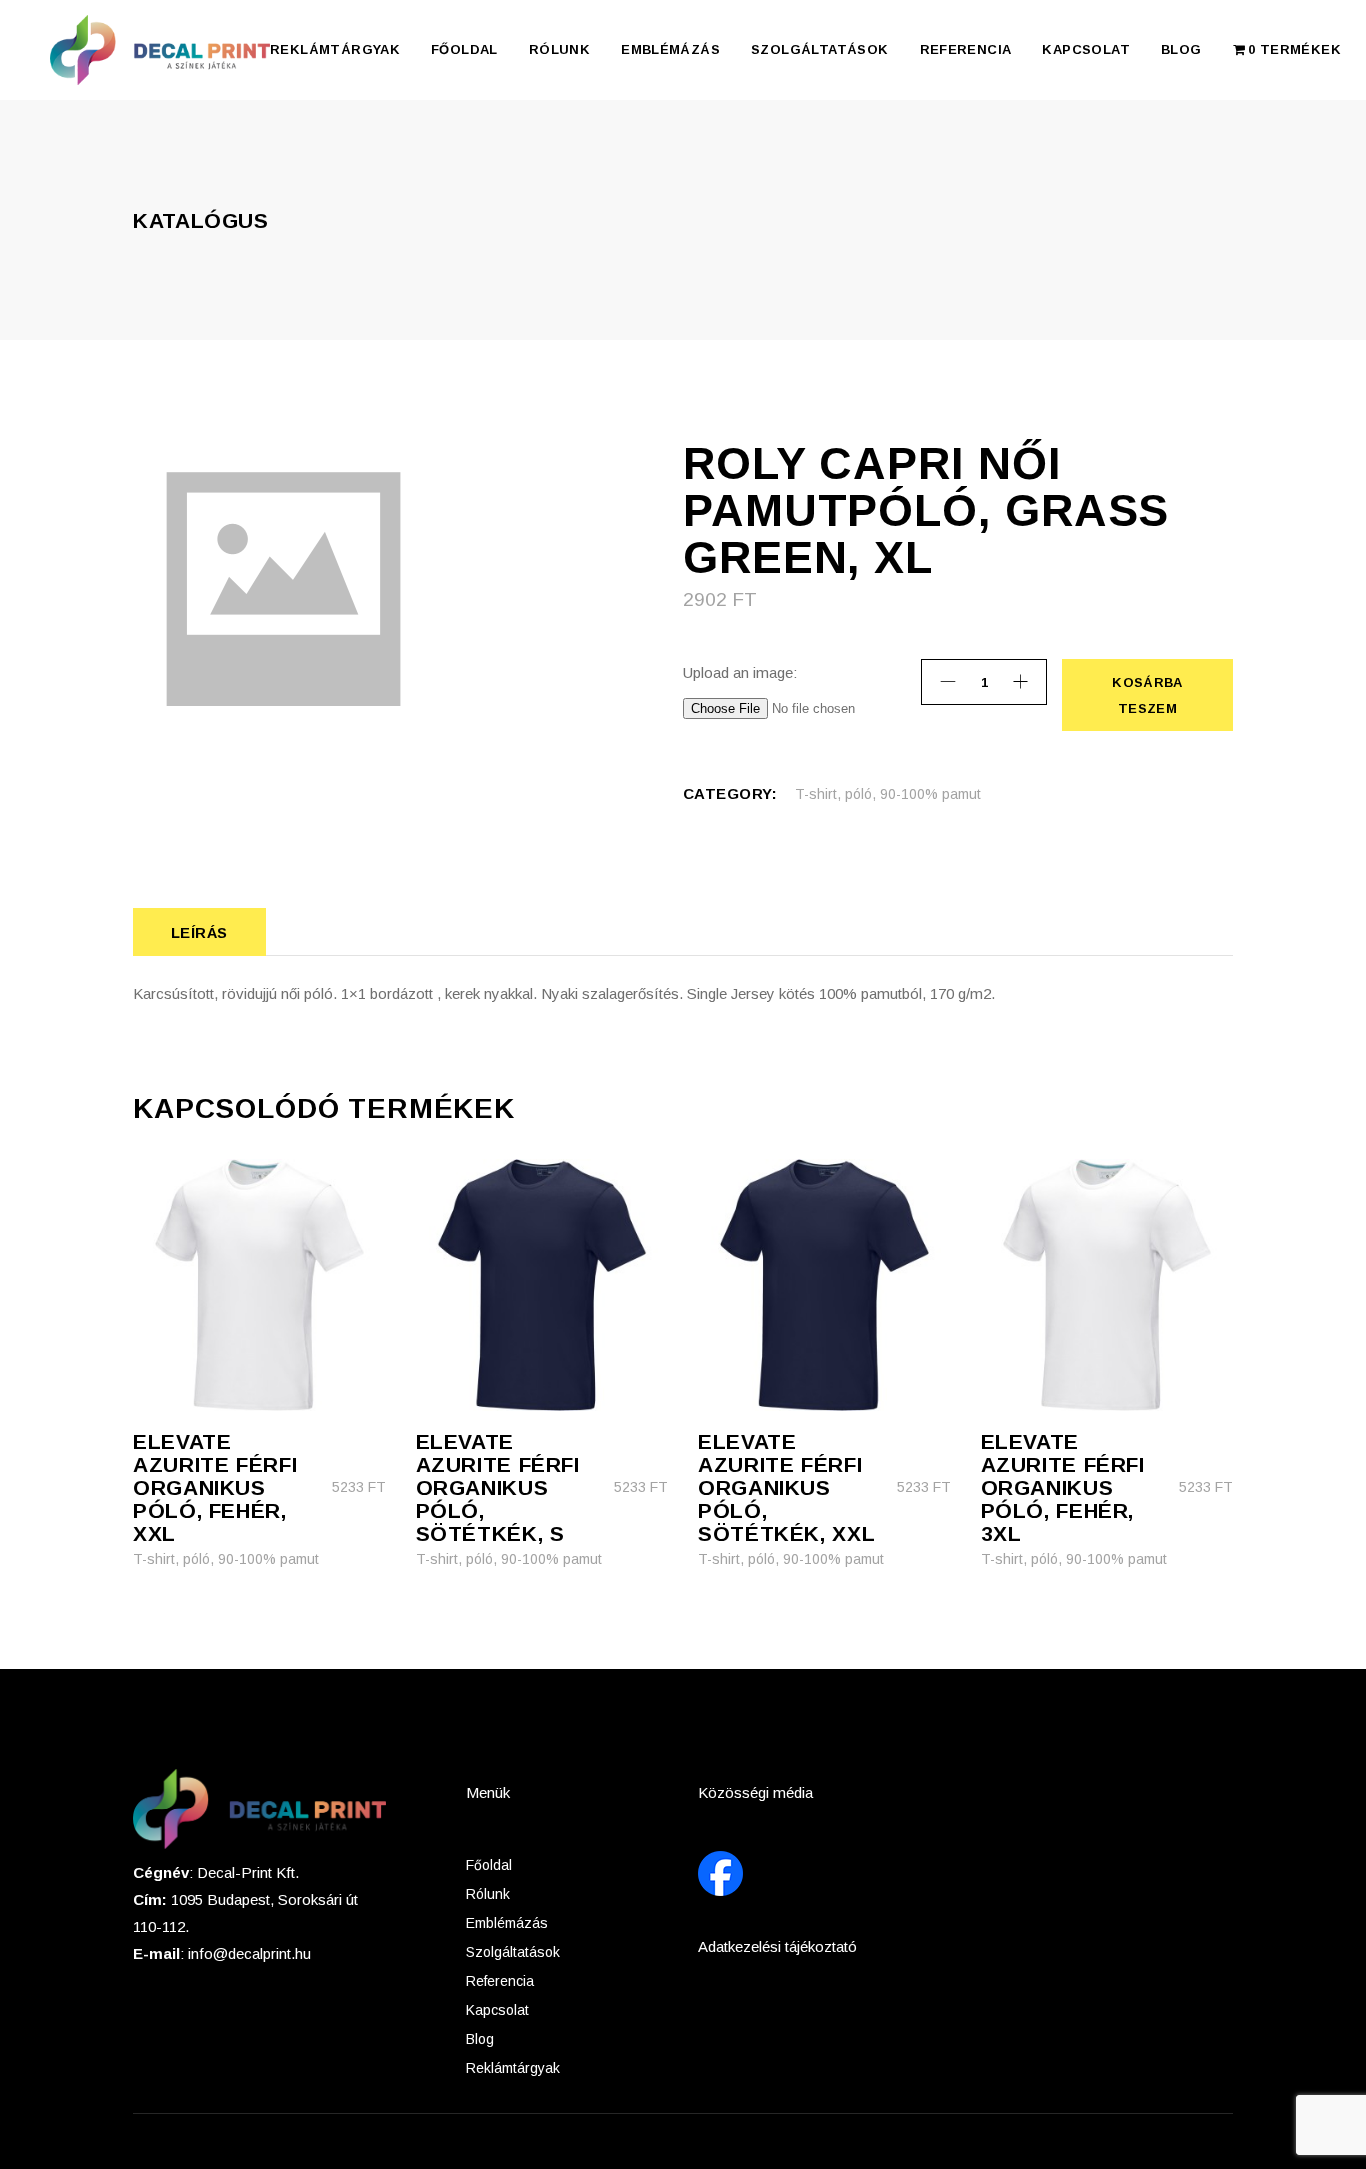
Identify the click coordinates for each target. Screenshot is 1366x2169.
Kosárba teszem (1146, 695)
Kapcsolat (497, 2010)
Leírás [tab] (199, 932)
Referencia (500, 1981)
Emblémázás (507, 1923)
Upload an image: (740, 672)
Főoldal (489, 1865)
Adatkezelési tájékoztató (777, 1946)
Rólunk (488, 1894)
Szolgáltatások (513, 1952)
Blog (480, 2039)
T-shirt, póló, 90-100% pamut (888, 794)
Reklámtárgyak (513, 2068)
